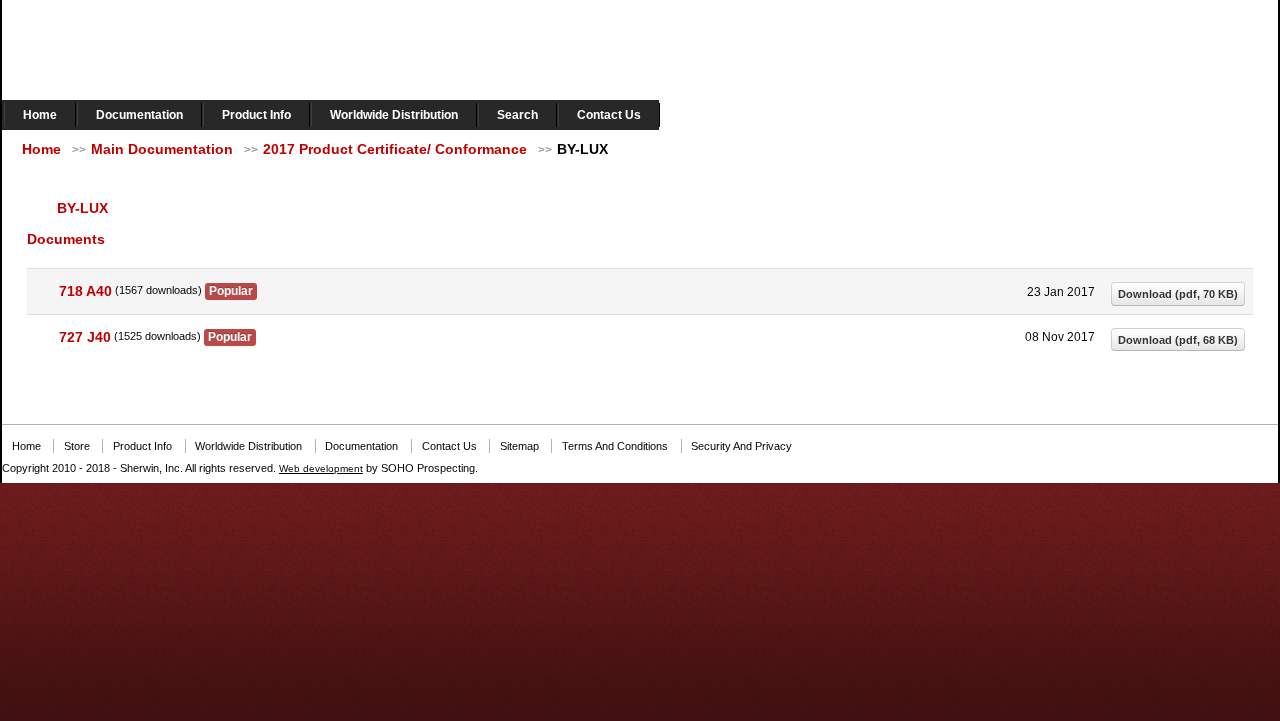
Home (40, 115)
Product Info (256, 115)
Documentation (139, 115)
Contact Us (609, 115)
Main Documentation (162, 149)
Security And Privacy (741, 446)
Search (517, 115)
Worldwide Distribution (394, 115)
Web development (321, 468)
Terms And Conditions (615, 446)
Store (77, 446)
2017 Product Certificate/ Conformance (395, 149)
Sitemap (519, 446)
